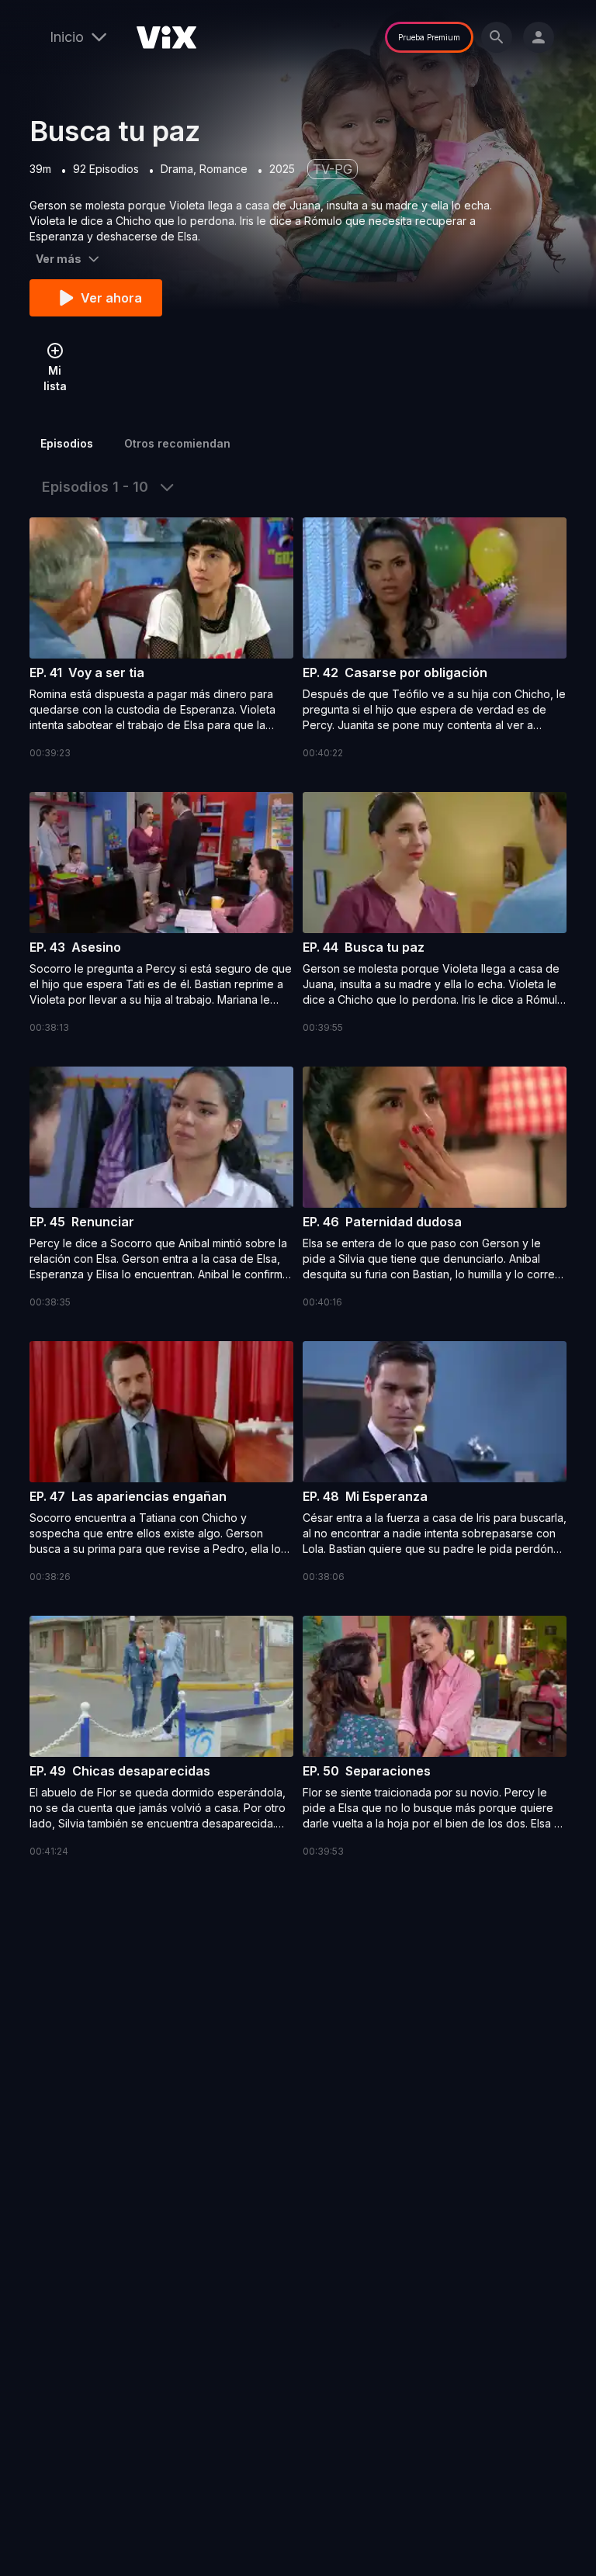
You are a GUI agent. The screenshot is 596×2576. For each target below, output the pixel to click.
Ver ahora (111, 298)
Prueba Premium (429, 37)
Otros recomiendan (177, 443)
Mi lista (55, 378)
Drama (177, 169)
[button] (161, 639)
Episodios (67, 443)
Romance (223, 169)
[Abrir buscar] (497, 37)
